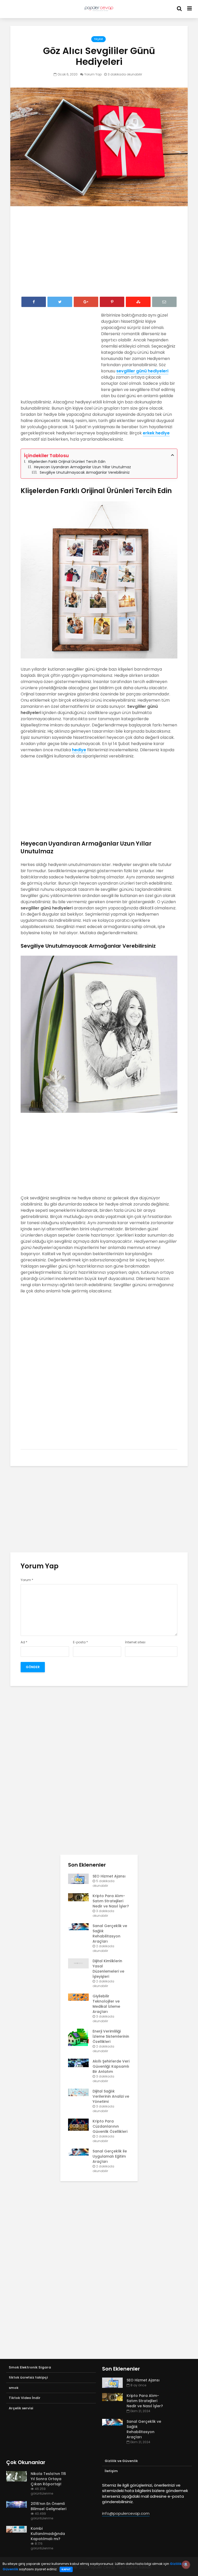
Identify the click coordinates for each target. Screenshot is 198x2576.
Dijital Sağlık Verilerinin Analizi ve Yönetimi (111, 2096)
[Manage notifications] (186, 2565)
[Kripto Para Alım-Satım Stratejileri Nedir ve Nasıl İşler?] (78, 1897)
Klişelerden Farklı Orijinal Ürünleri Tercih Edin (67, 462)
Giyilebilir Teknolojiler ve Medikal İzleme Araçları (106, 2004)
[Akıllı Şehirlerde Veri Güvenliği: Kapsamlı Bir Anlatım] (78, 2063)
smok (14, 2388)
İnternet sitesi (135, 1642)
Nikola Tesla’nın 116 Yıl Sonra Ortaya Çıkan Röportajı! (48, 2479)
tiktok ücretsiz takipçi (28, 2377)
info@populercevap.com (126, 2513)
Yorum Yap (93, 74)
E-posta (80, 1642)
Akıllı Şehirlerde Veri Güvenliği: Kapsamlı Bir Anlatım (111, 2066)
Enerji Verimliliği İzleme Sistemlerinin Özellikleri (111, 2036)
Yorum (27, 1580)
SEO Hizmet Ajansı (109, 1876)
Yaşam (98, 39)
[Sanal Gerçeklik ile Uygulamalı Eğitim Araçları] (78, 2152)
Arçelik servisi (21, 2408)
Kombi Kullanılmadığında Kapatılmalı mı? (48, 2534)
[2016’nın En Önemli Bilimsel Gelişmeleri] (16, 2504)
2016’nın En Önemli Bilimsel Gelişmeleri (48, 2506)
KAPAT (66, 2569)
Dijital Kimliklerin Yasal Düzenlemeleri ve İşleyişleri (108, 1969)
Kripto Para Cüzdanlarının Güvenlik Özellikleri (110, 2126)
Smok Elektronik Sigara (30, 2367)
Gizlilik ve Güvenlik (121, 2461)
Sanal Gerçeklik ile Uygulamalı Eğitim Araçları (110, 2156)
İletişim (111, 2471)
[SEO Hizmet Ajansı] (78, 1879)
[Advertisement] (99, 253)
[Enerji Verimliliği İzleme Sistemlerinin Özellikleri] (78, 2037)
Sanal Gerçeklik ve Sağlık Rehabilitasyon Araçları (110, 1934)
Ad (24, 1642)
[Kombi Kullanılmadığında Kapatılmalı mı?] (16, 2529)
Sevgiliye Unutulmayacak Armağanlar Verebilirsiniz (85, 472)
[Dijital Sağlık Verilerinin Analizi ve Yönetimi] (78, 2092)
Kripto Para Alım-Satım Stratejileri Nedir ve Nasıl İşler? (111, 1901)
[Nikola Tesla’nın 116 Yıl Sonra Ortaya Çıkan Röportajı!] (16, 2476)
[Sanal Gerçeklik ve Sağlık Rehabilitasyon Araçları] (78, 1926)
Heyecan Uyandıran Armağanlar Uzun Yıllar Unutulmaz (82, 467)
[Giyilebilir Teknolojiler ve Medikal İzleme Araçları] (78, 1997)
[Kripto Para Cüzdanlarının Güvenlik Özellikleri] (78, 2125)
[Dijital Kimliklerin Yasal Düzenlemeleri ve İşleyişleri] (78, 1963)
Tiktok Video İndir (25, 2398)
